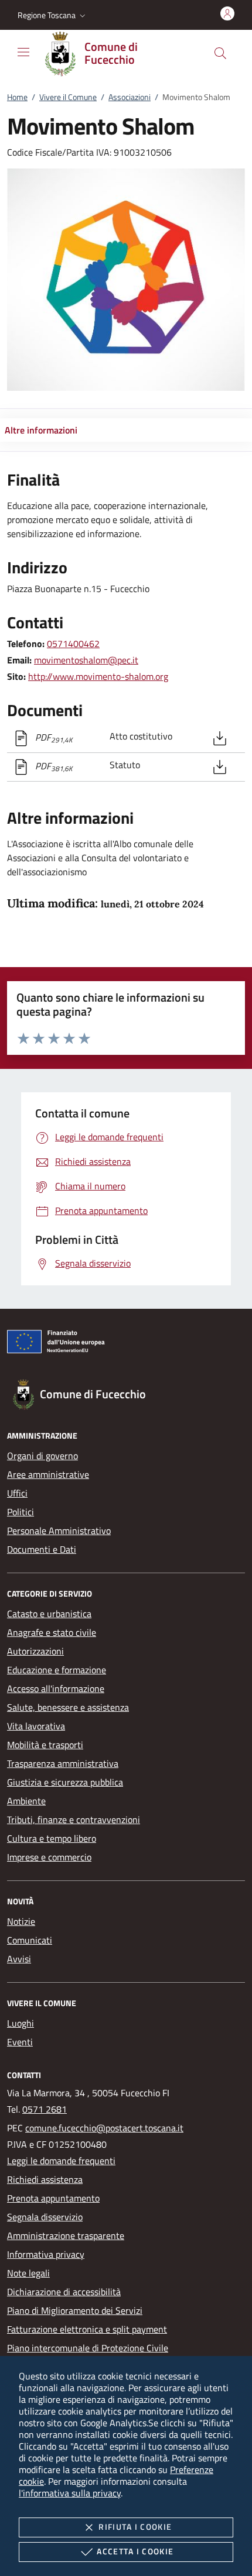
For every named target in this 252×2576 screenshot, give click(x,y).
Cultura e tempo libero (52, 1838)
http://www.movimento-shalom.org (98, 676)
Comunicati (30, 1940)
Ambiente (26, 1801)
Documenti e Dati (42, 1549)
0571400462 (73, 644)
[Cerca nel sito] (220, 53)
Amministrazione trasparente (66, 2235)
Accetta (135, 2551)
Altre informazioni (41, 430)
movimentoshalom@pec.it (86, 660)
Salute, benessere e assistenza (68, 1707)
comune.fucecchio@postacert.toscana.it (104, 2128)
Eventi (20, 2042)
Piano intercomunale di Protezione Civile (88, 2348)
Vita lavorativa (36, 1726)
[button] (53, 15)
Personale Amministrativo (59, 1531)
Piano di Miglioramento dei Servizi (75, 2310)
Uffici (17, 1493)
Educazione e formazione (57, 1670)
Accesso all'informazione (56, 1688)
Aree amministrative (48, 1474)
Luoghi (21, 2023)
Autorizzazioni (35, 1651)
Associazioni (130, 97)
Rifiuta (135, 2527)
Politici (21, 1512)
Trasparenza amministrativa (63, 1763)
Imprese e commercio (49, 1857)
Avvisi (19, 1959)
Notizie (21, 1921)
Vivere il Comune (68, 97)
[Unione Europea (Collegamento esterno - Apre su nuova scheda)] (126, 1344)
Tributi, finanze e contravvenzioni (74, 1820)
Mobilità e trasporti (45, 1745)
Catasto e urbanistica (49, 1614)
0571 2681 (45, 2109)
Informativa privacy (46, 2254)
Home (17, 97)
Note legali (28, 2273)
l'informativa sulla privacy (70, 2493)
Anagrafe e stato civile (52, 1632)
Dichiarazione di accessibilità (64, 2292)
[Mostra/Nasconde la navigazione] (23, 52)
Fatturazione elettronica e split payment (87, 2329)
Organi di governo (42, 1456)
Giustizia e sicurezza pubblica (65, 1782)
